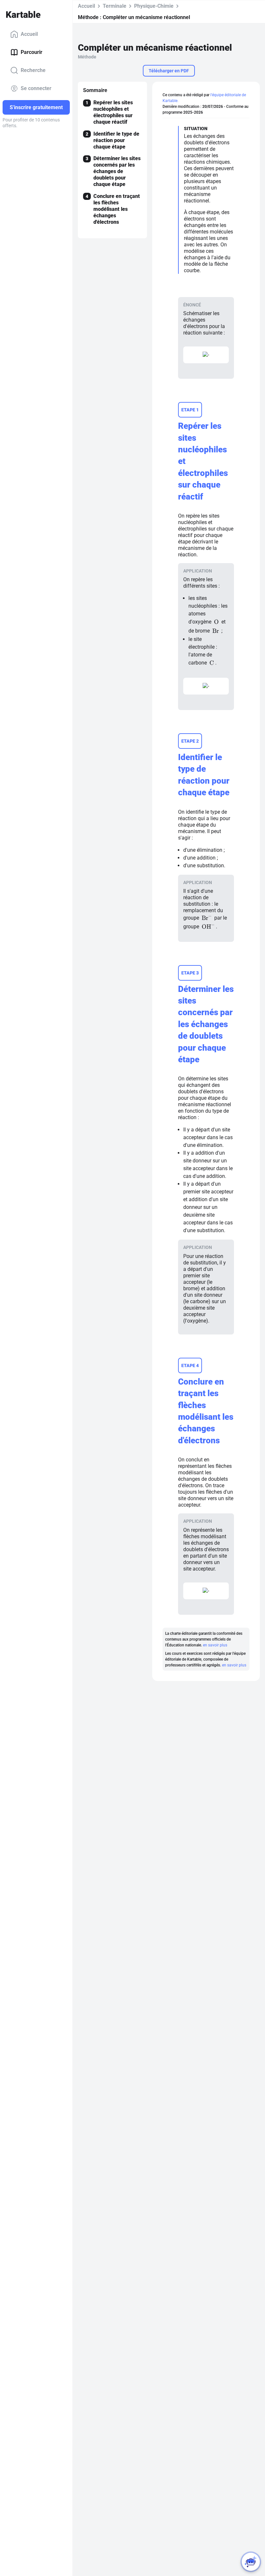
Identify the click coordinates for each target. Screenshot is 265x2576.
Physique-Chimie (154, 6)
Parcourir (32, 52)
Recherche (33, 70)
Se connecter (36, 88)
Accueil (29, 34)
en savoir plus (215, 1645)
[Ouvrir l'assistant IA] (251, 2562)
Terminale (115, 6)
